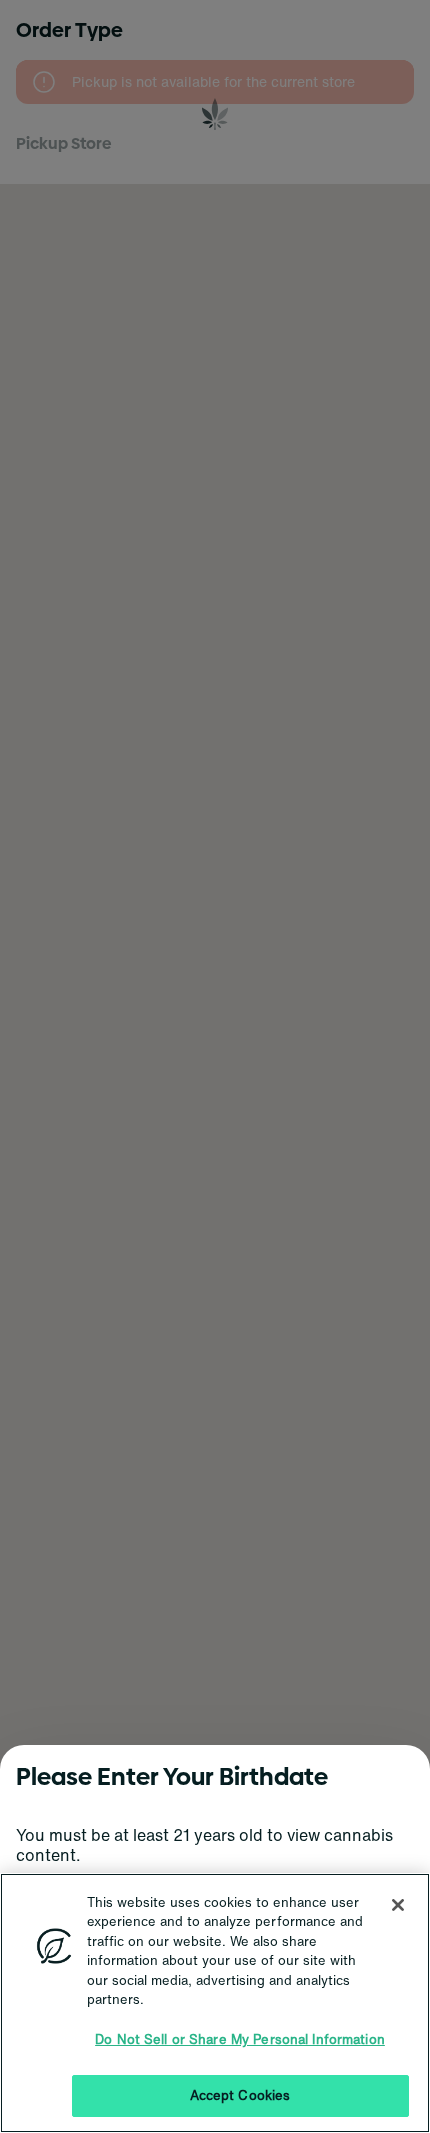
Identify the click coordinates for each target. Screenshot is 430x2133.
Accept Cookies (240, 2095)
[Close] (398, 1905)
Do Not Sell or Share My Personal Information (240, 2039)
